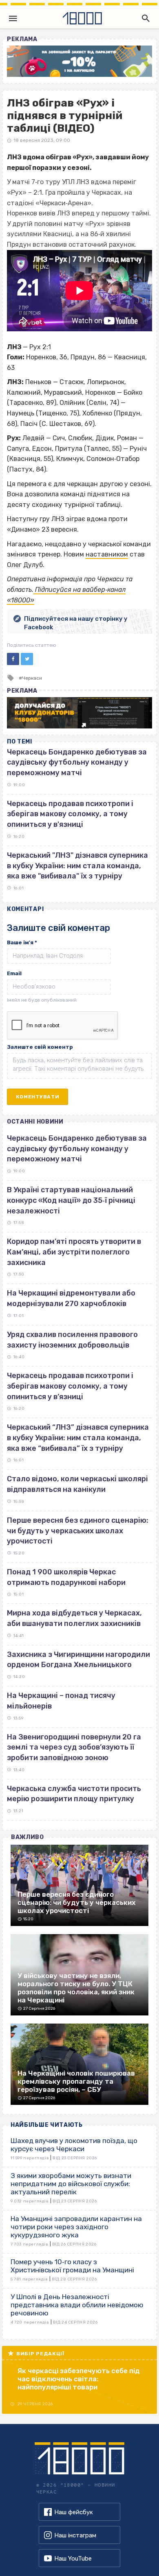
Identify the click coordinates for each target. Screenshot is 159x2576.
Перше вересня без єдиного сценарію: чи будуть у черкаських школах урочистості (78, 1531)
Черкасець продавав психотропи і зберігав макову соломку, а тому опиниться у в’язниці (70, 1386)
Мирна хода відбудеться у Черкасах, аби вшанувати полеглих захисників (74, 1618)
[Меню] (13, 18)
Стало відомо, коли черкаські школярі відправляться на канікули (77, 1484)
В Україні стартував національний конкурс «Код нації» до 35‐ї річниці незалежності (71, 1200)
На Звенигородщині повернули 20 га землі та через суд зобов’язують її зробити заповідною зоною (74, 1747)
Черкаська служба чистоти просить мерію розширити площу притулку (74, 1794)
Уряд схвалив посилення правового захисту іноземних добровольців (72, 1340)
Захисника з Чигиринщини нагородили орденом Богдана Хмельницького (78, 1660)
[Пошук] (144, 18)
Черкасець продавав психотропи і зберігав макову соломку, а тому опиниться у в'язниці (70, 814)
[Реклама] (79, 61)
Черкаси (32, 678)
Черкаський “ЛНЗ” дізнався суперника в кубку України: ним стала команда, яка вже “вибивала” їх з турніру (78, 1438)
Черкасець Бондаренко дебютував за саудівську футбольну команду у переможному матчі (77, 762)
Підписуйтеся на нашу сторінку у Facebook (76, 623)
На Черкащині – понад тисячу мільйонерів (61, 1701)
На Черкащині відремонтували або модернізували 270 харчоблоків (71, 1298)
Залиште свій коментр (40, 1047)
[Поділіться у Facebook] (13, 659)
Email (14, 973)
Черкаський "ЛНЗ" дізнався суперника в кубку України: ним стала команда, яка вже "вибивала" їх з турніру (77, 866)
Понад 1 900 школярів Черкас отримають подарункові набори (66, 1577)
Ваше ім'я (22, 942)
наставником (107, 554)
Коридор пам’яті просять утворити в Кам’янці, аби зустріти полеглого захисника (74, 1252)
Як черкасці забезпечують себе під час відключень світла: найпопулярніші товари (79, 2379)
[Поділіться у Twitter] (27, 659)
